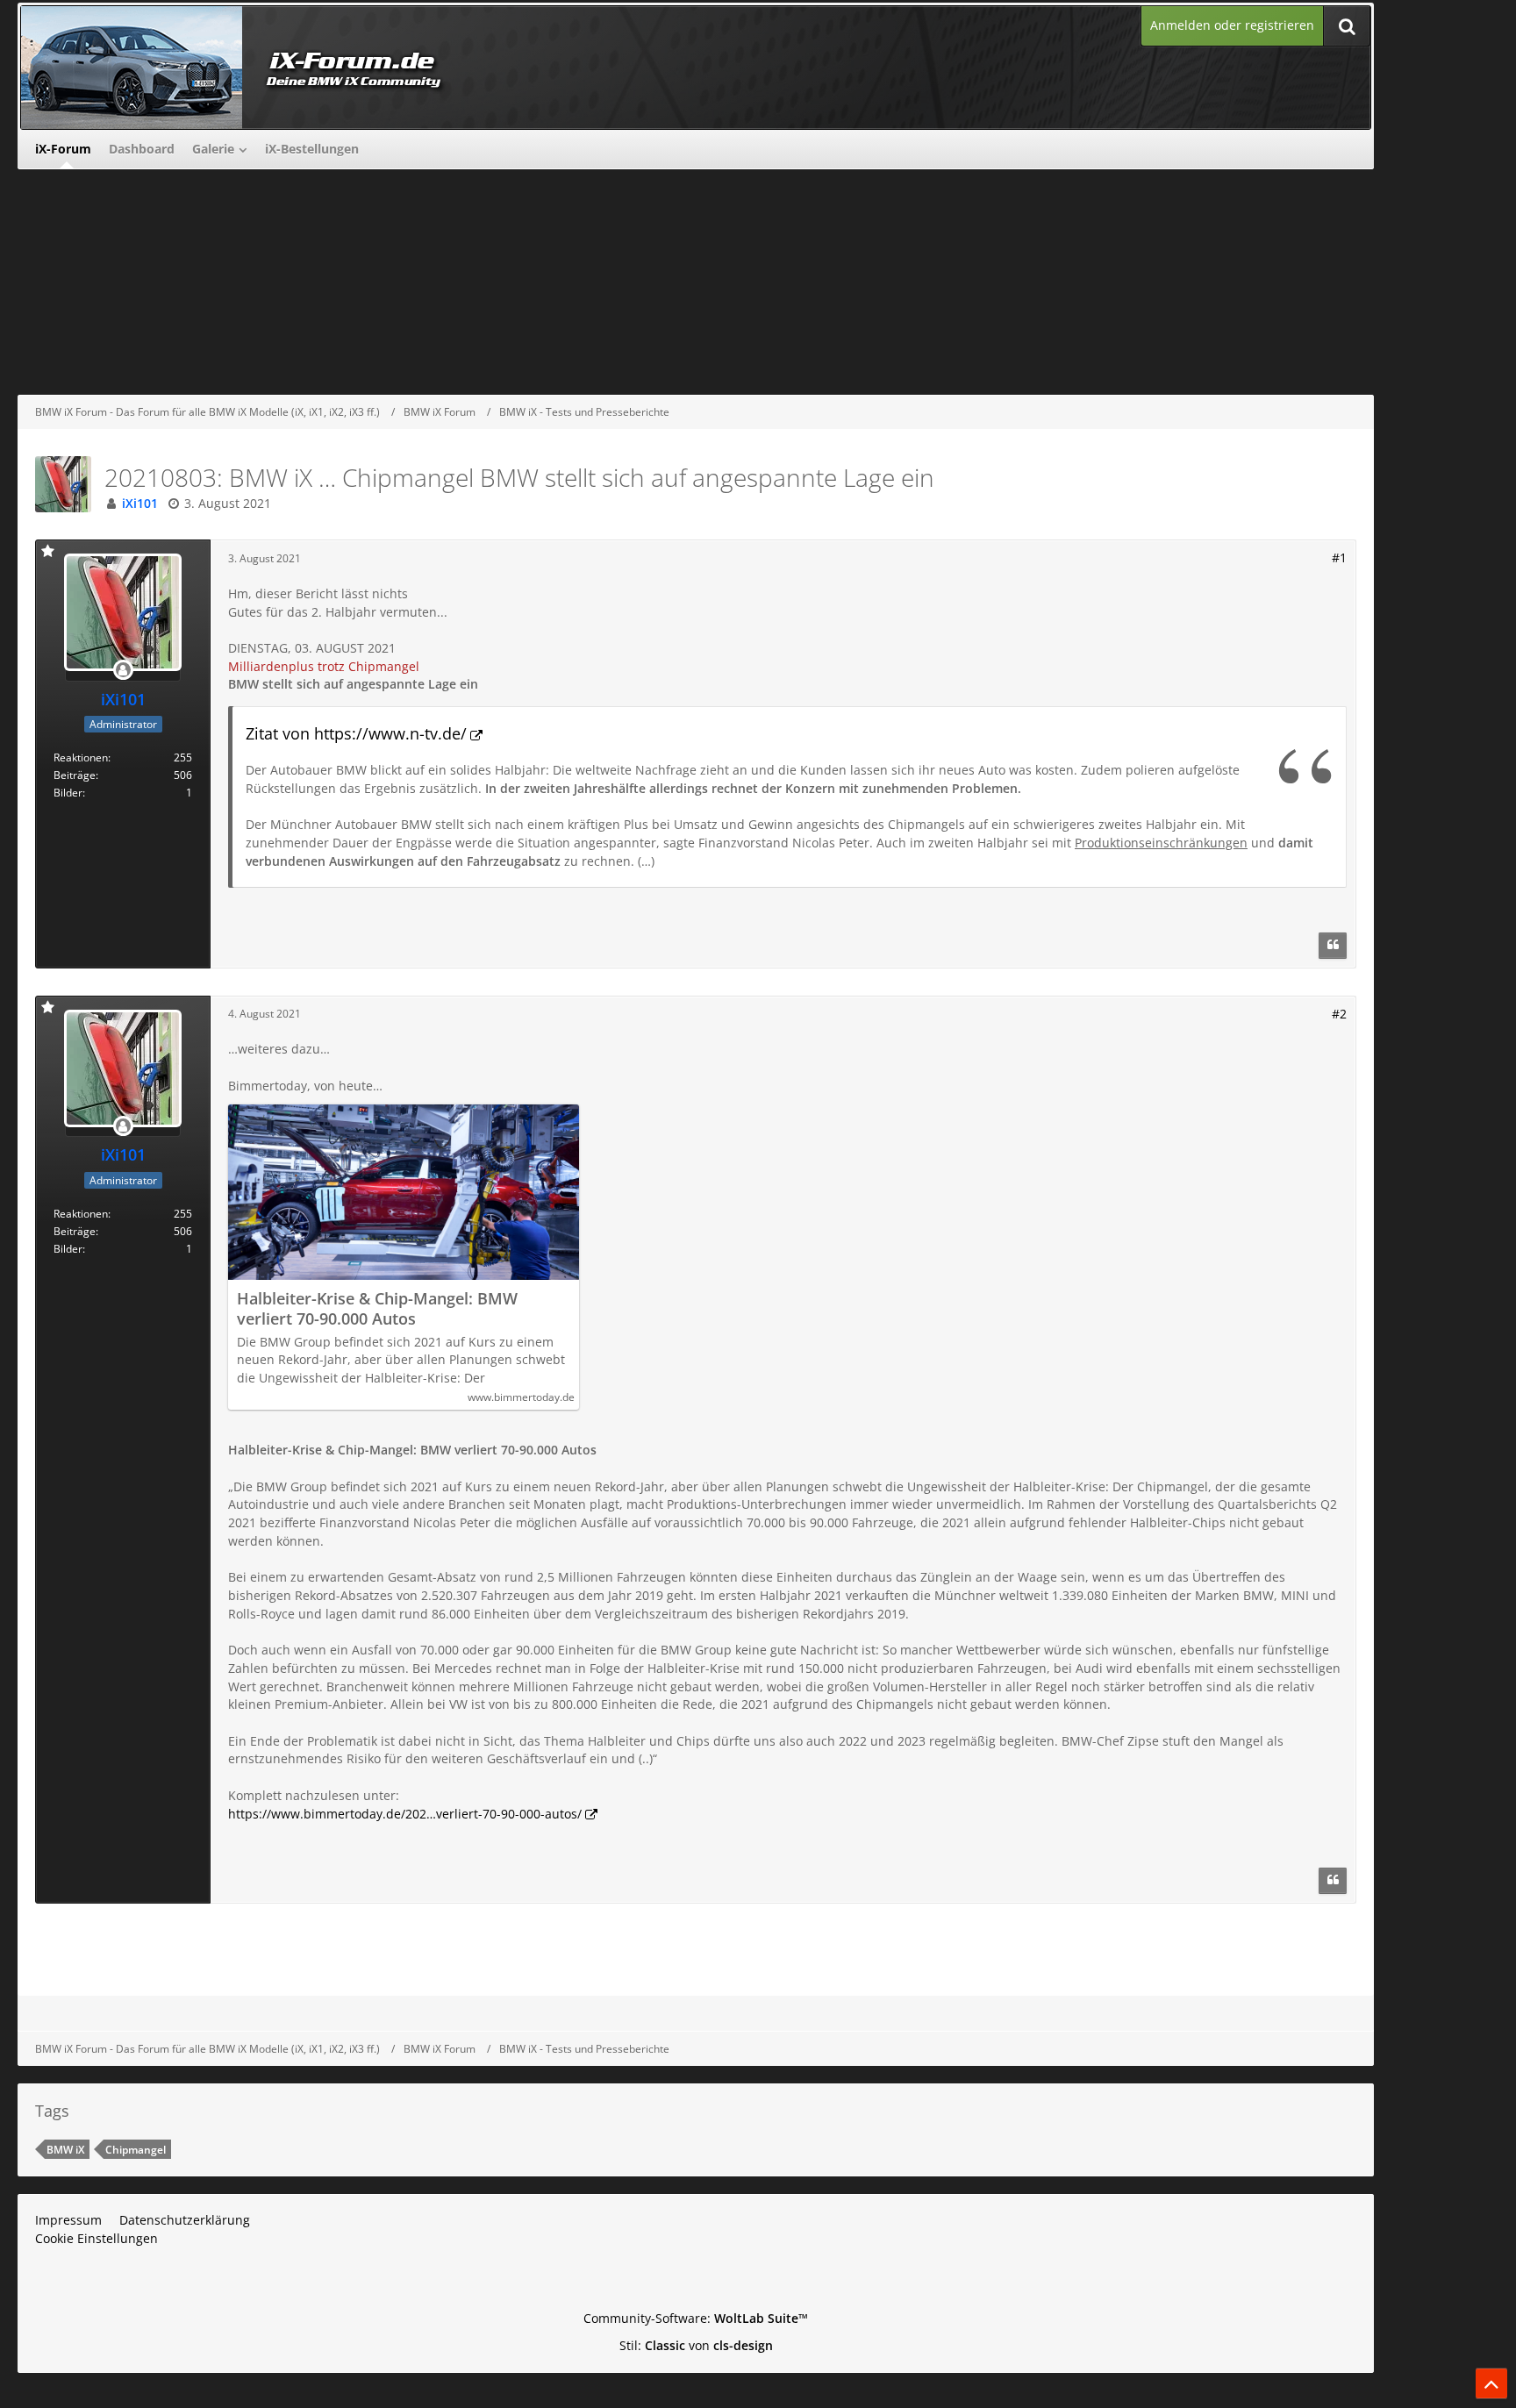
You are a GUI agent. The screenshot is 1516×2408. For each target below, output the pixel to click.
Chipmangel (136, 2150)
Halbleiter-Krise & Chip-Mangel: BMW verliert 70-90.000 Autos (377, 1309)
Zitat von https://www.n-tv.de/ (356, 733)
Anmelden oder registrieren (1232, 25)
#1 (1339, 557)
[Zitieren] (1333, 946)
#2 (1339, 1014)
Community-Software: (696, 2318)
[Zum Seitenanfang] (1491, 2383)
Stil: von (696, 2345)
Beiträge (75, 775)
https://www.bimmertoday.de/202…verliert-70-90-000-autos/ (405, 1814)
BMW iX (65, 2150)
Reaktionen (81, 757)
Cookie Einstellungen (97, 2238)
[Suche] (1347, 26)
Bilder (68, 793)
